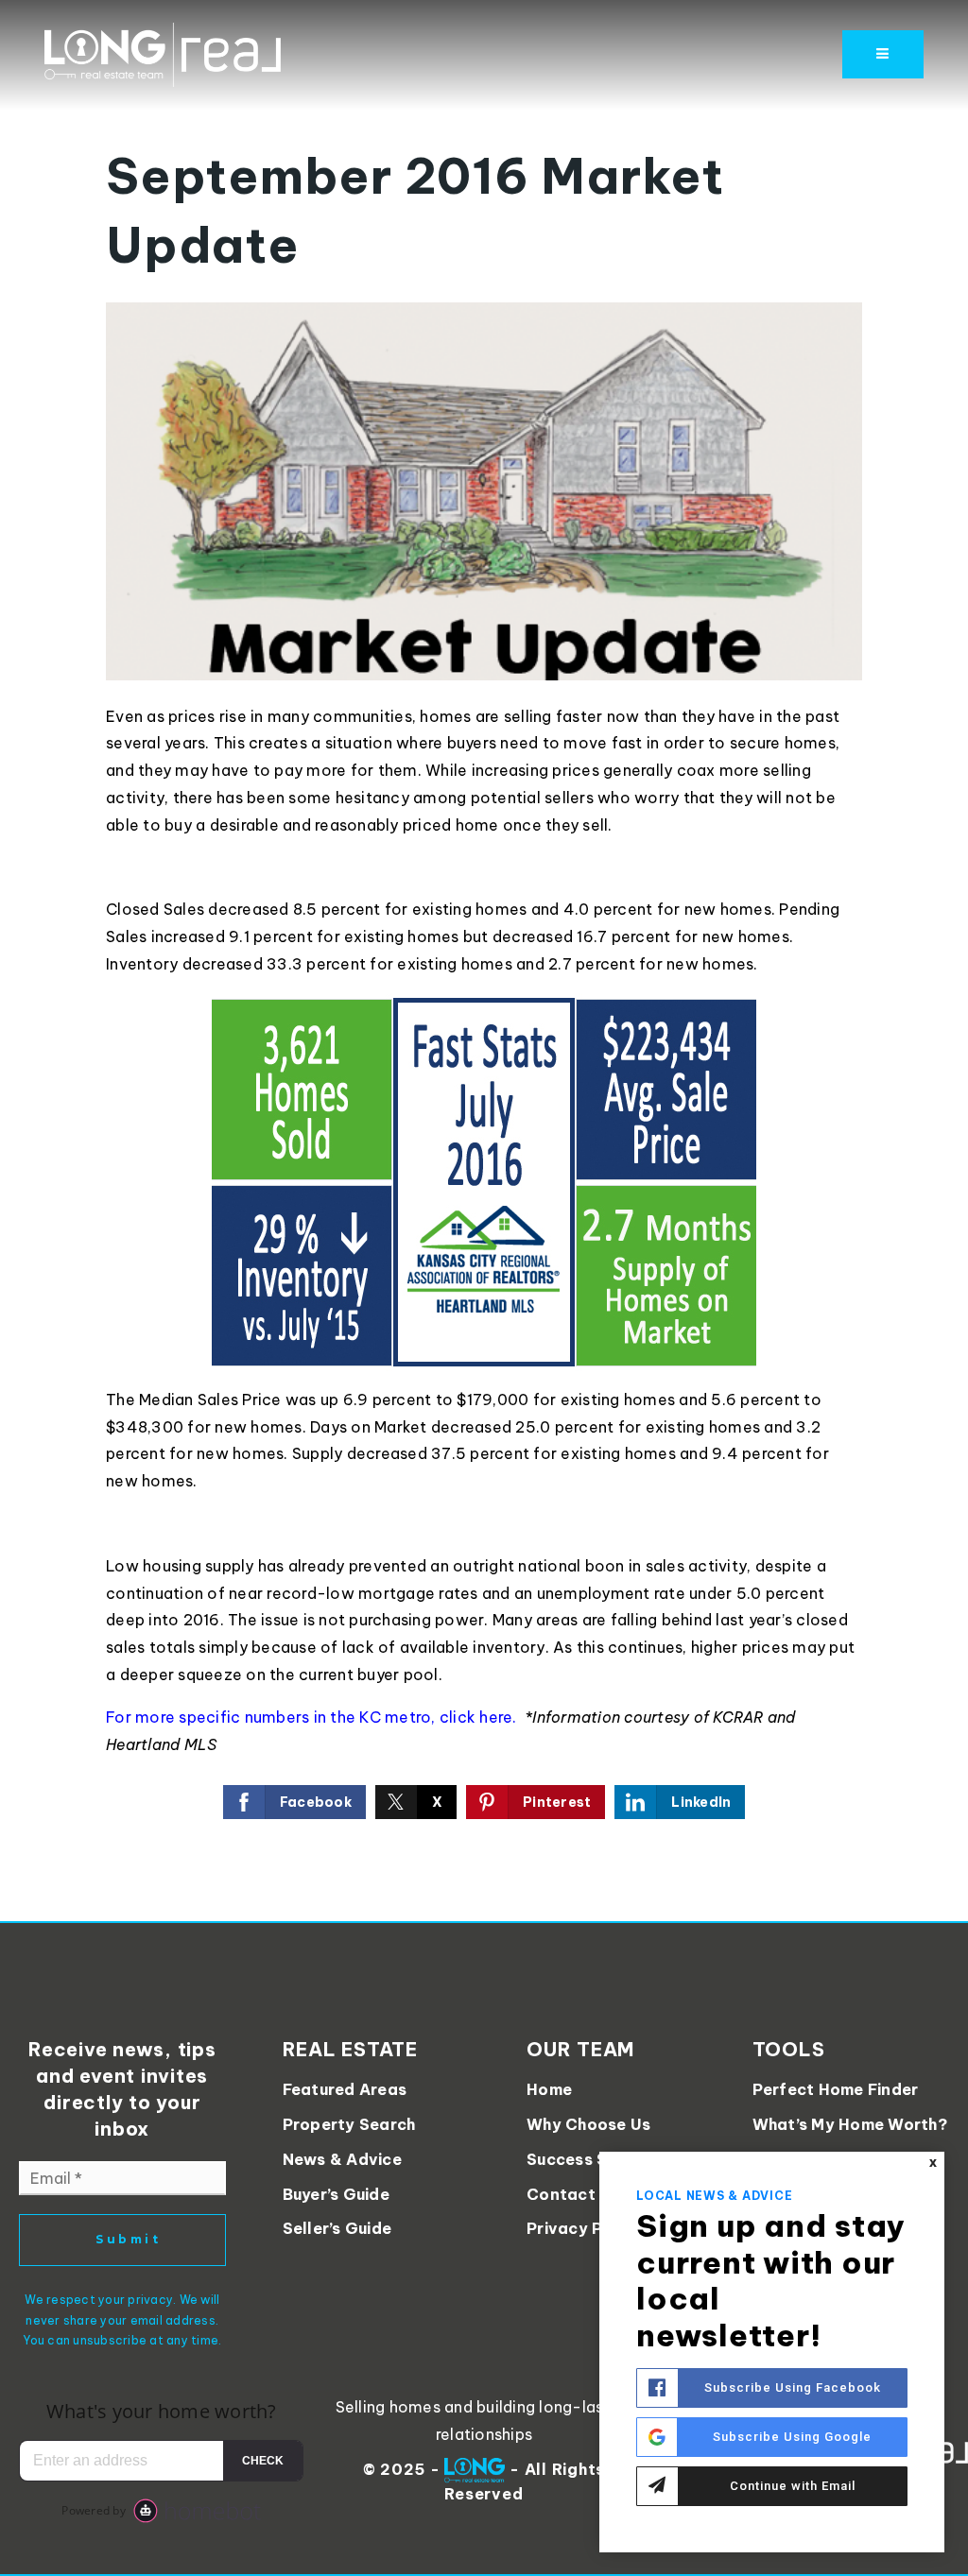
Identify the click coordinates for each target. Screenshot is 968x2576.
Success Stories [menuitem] (591, 2159)
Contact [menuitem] (561, 2194)
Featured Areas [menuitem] (345, 2089)
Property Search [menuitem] (349, 2124)
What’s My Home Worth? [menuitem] (850, 2124)
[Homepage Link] (163, 53)
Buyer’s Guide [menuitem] (336, 2194)
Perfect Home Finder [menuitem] (836, 2089)
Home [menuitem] (549, 2089)
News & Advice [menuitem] (342, 2159)
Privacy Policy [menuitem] (584, 2228)
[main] (484, 961)
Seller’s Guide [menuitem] (337, 2228)
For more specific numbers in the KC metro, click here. (313, 1717)
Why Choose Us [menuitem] (588, 2124)
